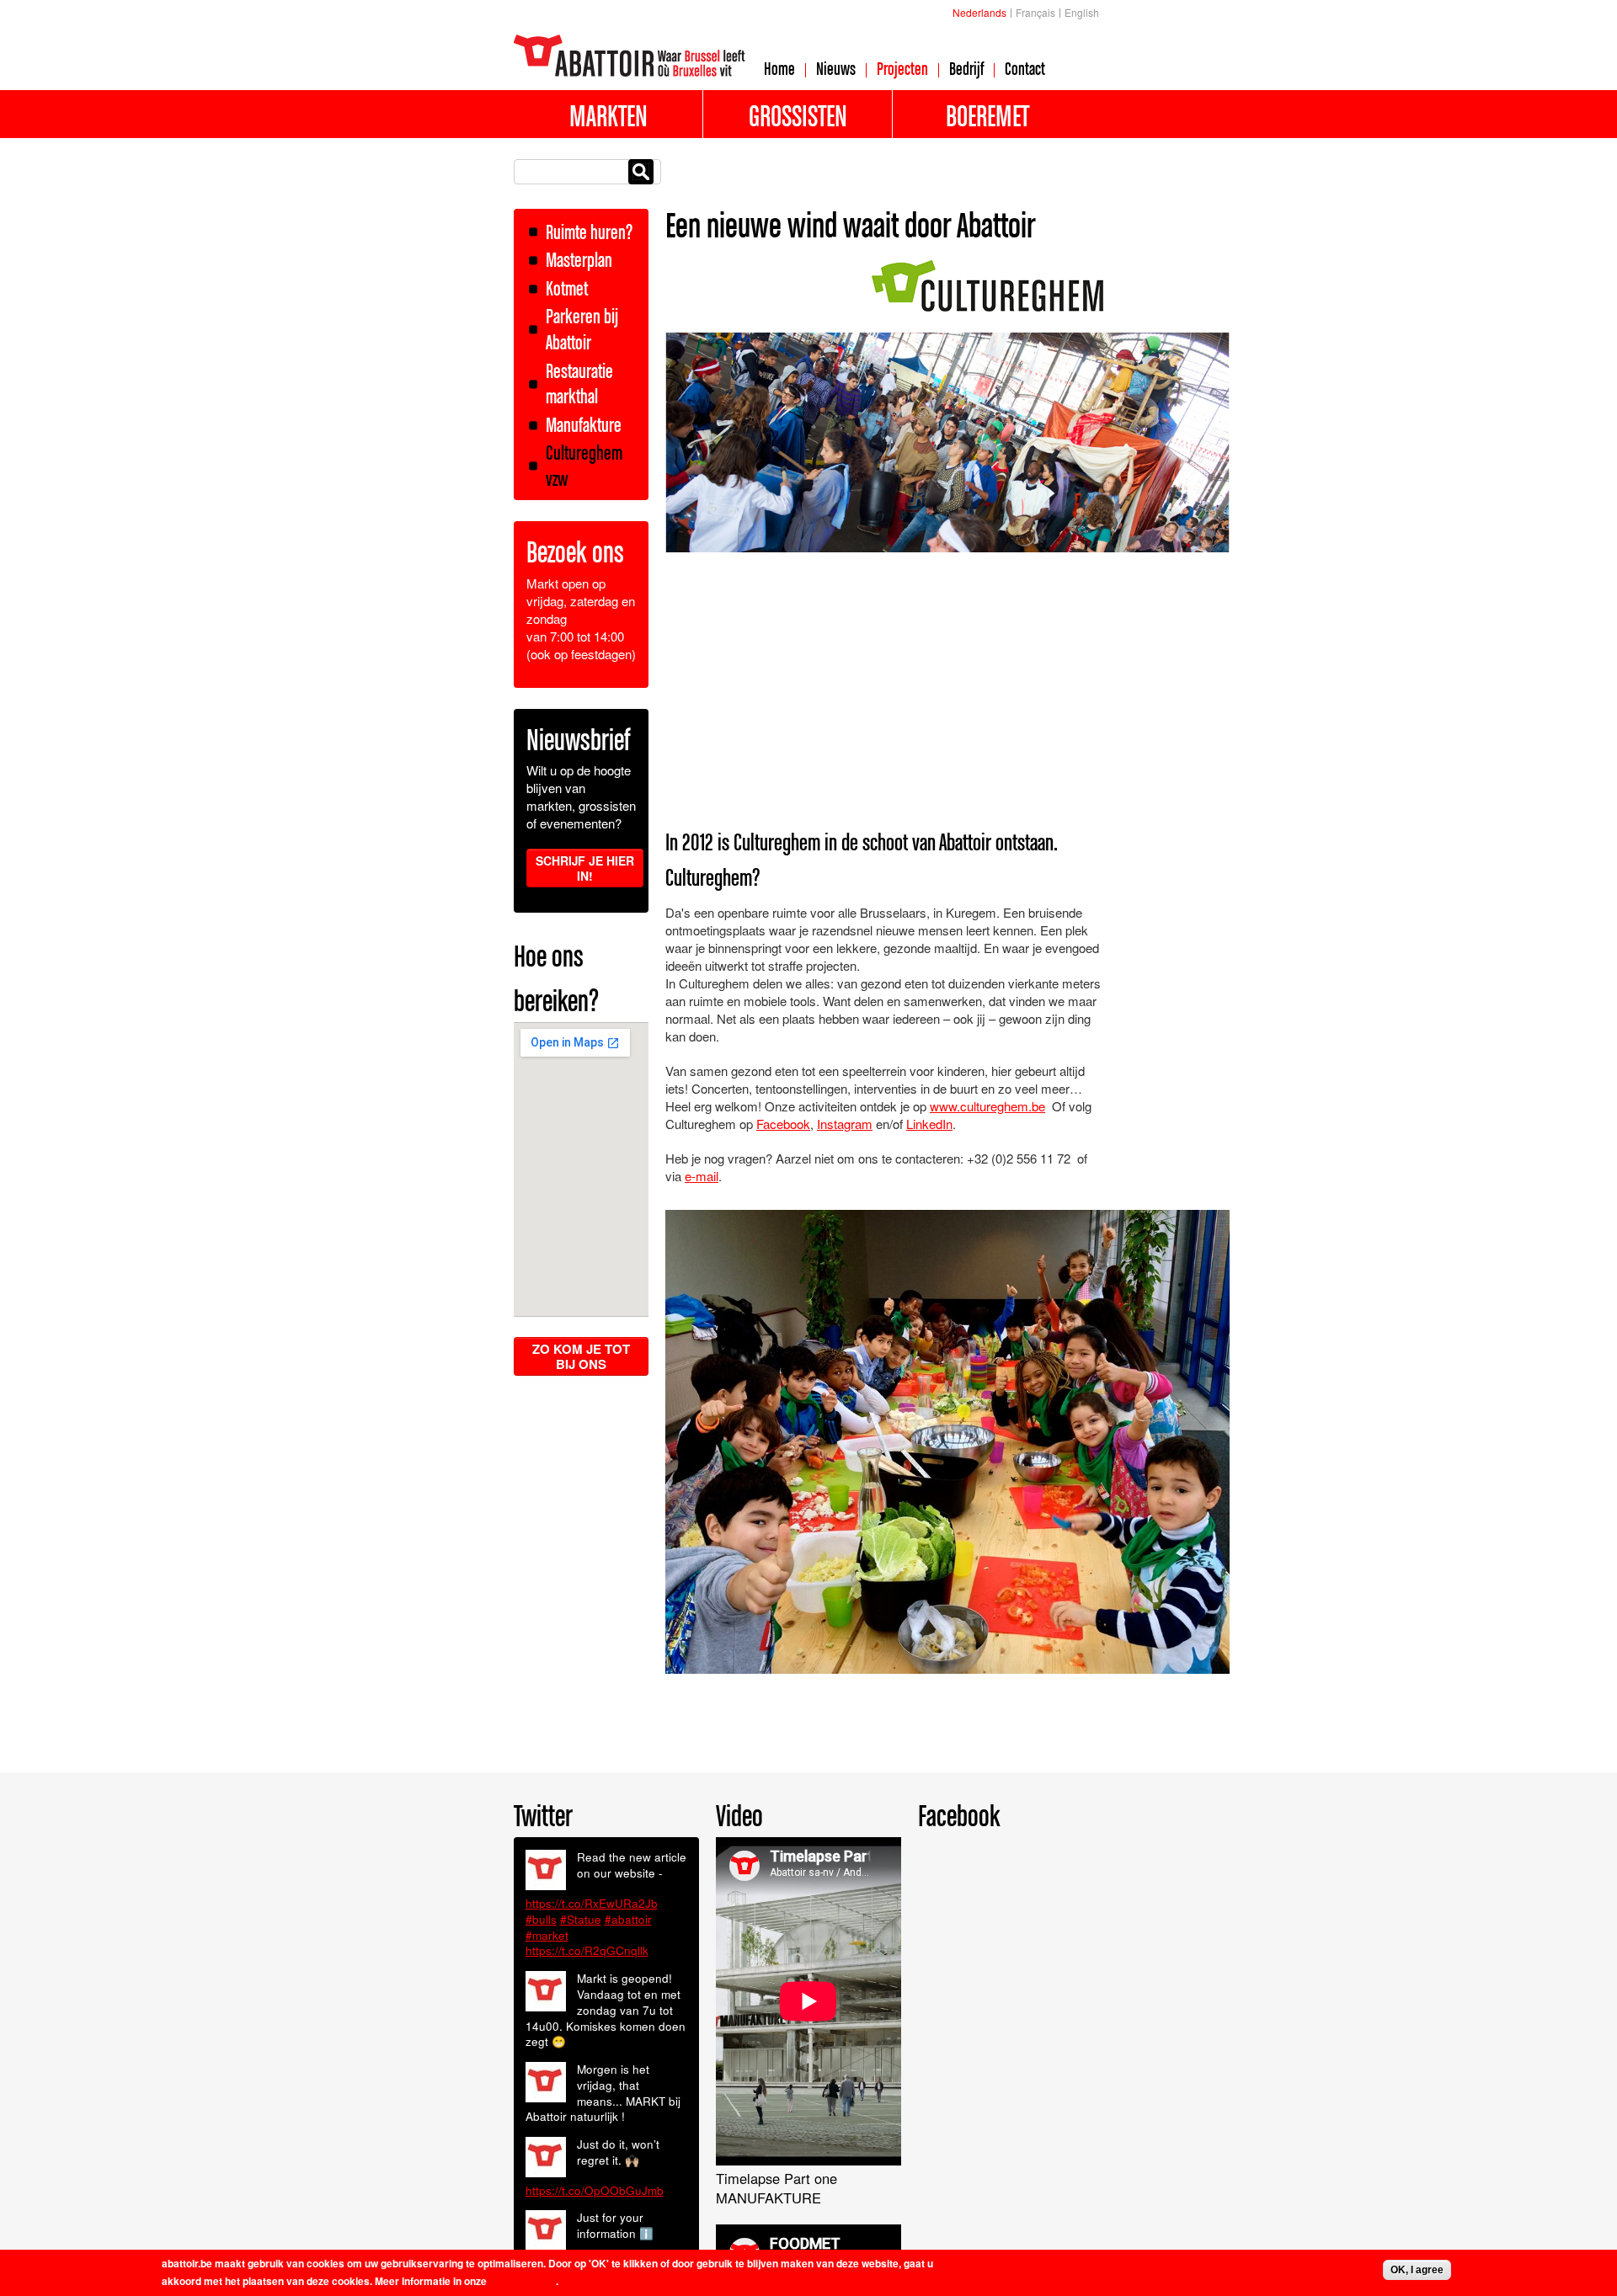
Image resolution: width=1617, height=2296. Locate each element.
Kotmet (567, 288)
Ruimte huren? (589, 232)
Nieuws (836, 68)
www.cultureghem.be (987, 1106)
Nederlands (979, 12)
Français (1035, 12)
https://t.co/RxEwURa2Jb (592, 1903)
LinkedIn (929, 1124)
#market (547, 1935)
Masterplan (579, 260)
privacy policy (523, 2281)
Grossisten (798, 115)
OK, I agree (1417, 2270)
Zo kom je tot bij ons (581, 1356)
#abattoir (628, 1919)
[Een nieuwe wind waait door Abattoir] (987, 303)
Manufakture (584, 425)
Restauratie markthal (579, 384)
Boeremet (987, 115)
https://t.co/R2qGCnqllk (587, 1950)
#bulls (541, 1919)
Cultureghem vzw (584, 466)
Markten (608, 115)
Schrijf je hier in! (585, 868)
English (1082, 12)
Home (779, 68)
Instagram (845, 1124)
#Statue (581, 1919)
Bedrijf (966, 68)
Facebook (783, 1124)
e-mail (702, 1176)
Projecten (902, 68)
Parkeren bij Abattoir (582, 329)
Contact (1025, 68)
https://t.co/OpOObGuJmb (595, 2190)
